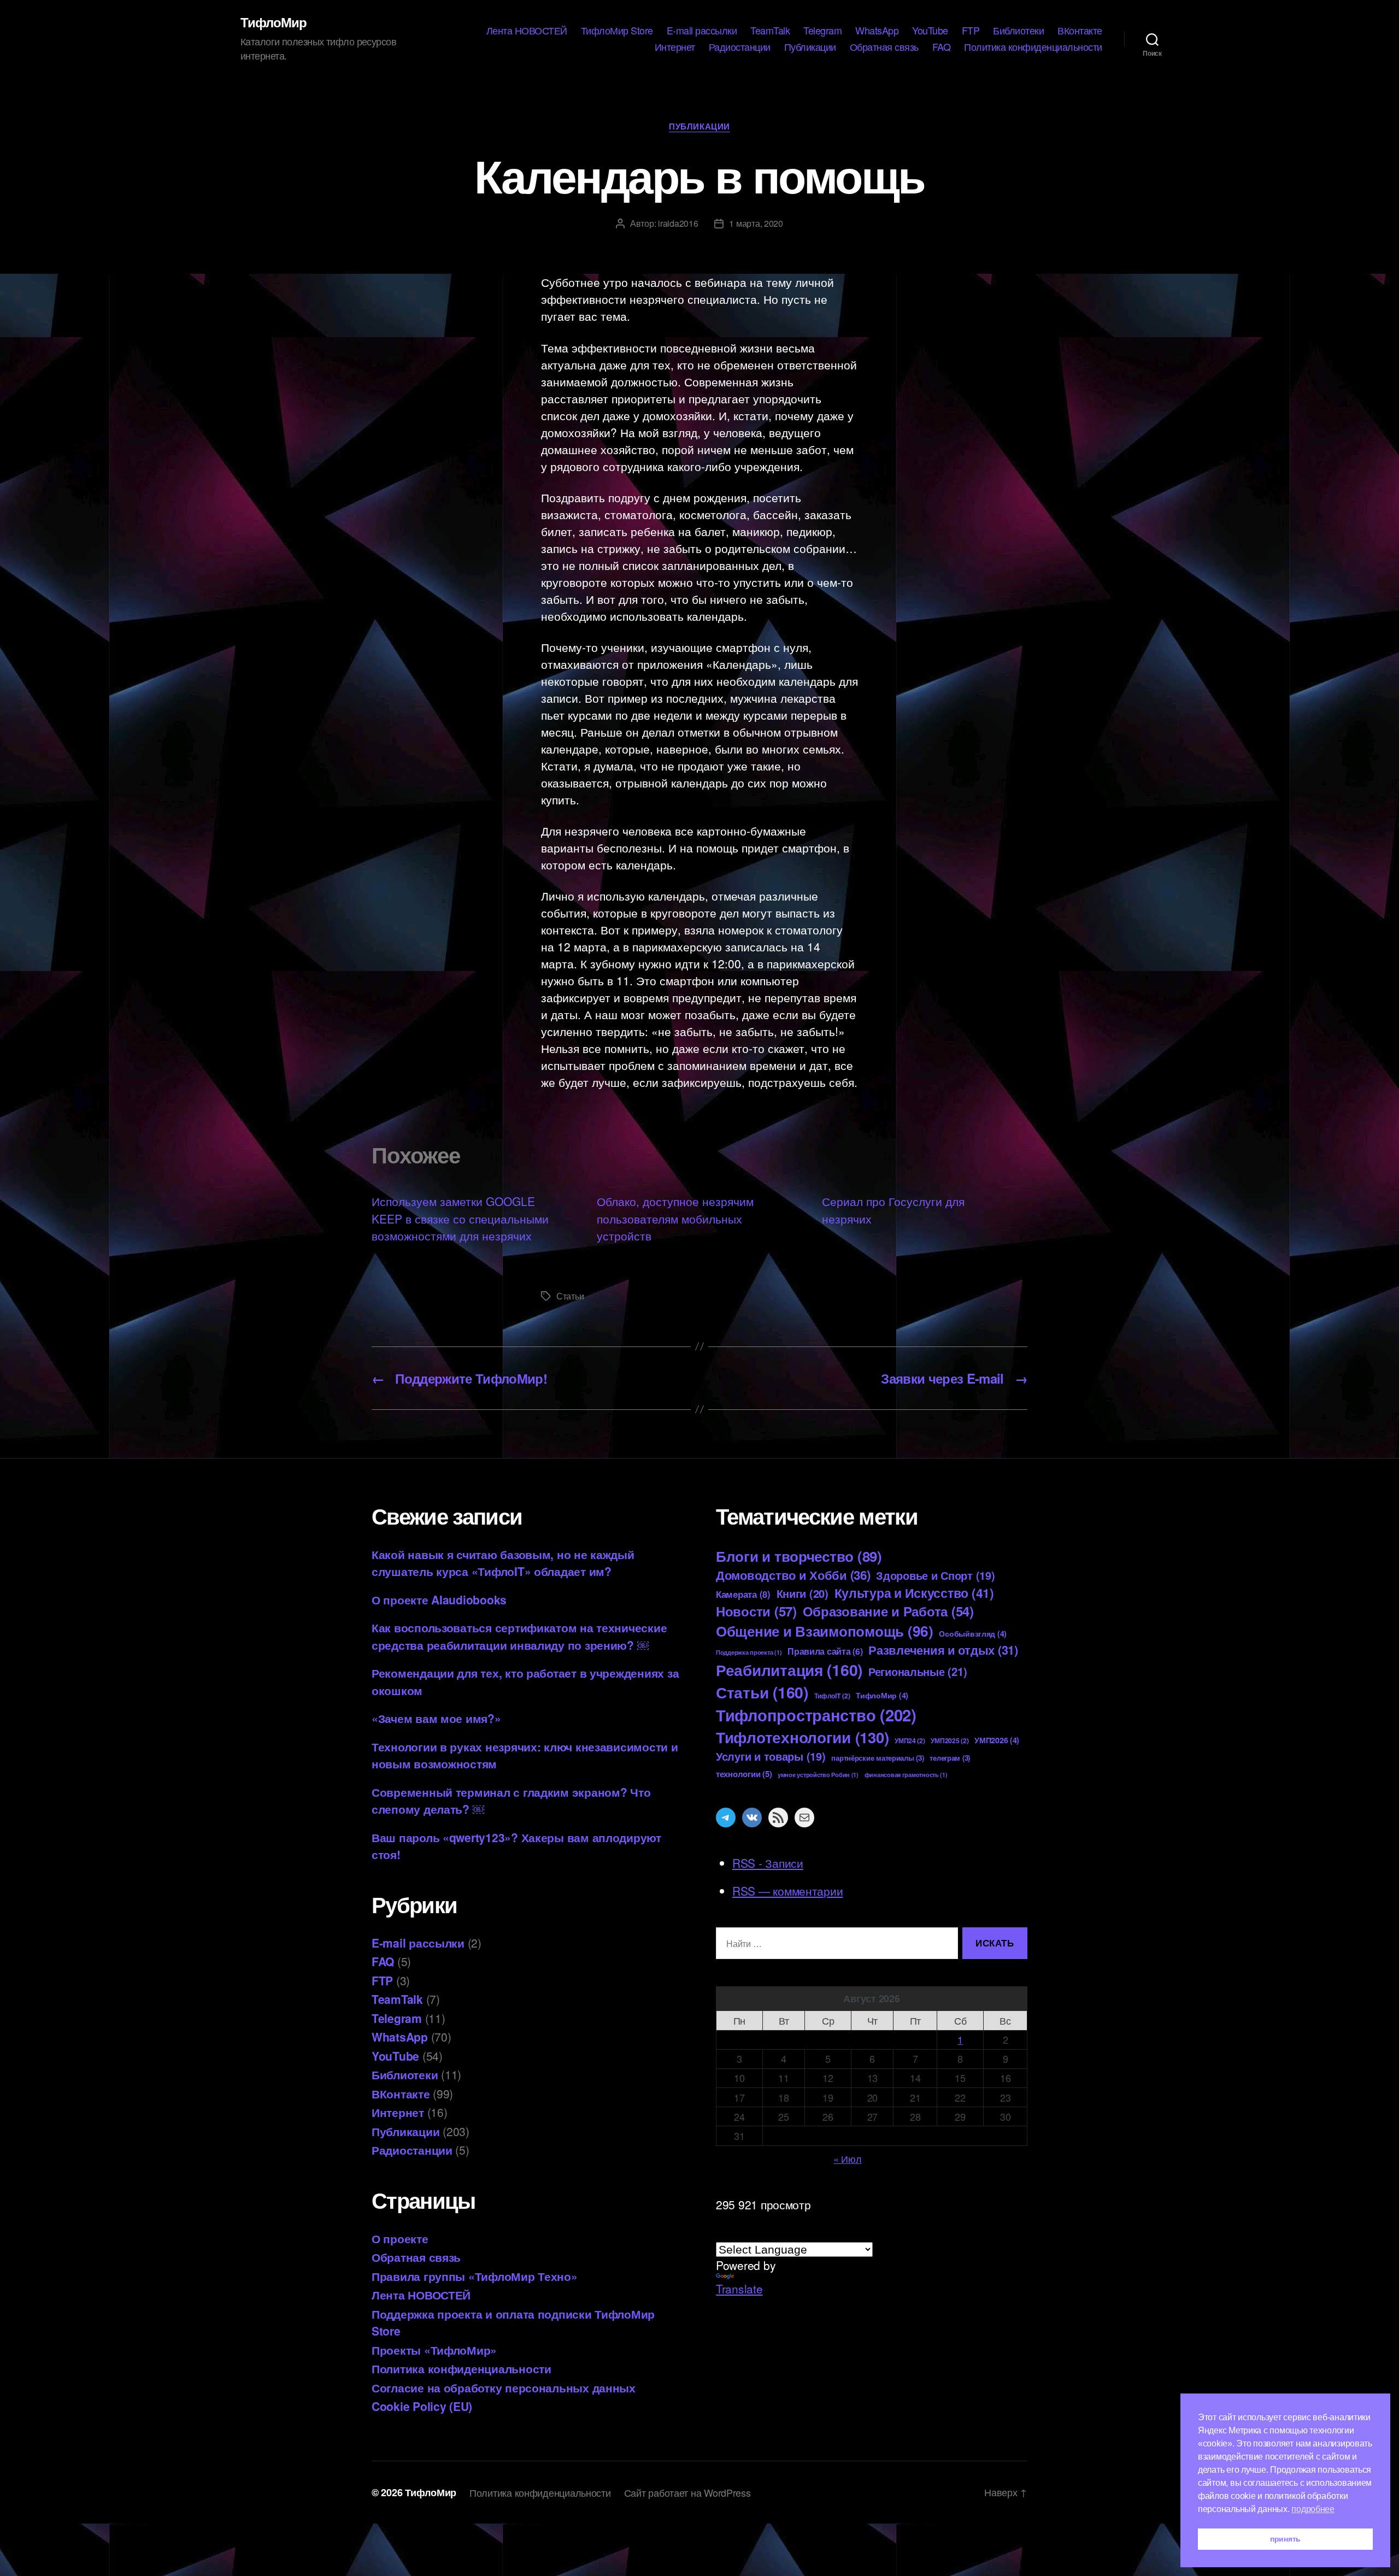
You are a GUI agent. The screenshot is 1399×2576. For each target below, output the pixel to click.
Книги (803, 1593)
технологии (744, 1774)
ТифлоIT (832, 1696)
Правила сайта (825, 1651)
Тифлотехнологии (802, 1737)
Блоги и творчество (799, 1556)
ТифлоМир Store (617, 31)
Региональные (918, 1671)
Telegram (822, 31)
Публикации (810, 47)
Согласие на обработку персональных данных (504, 2387)
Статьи (570, 1296)
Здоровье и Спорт (935, 1575)
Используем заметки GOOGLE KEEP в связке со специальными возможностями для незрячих (460, 1218)
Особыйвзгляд (973, 1633)
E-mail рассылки (702, 31)
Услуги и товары (771, 1756)
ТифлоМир (274, 22)
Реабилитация (789, 1670)
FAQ (942, 47)
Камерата (743, 1594)
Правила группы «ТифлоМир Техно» (475, 2276)
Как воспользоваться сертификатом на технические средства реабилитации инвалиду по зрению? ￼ (519, 1636)
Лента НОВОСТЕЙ (527, 31)
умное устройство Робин (818, 1775)
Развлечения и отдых (943, 1650)
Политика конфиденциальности (1033, 47)
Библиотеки (1018, 31)
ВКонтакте (1080, 31)
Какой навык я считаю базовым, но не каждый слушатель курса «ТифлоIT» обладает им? (503, 1563)
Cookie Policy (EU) (422, 2406)
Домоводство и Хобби (793, 1575)
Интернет (675, 47)
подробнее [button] (1313, 2509)
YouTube (930, 31)
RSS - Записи (768, 1863)
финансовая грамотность (906, 1775)
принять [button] (1285, 2539)
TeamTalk (770, 31)
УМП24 (910, 1740)
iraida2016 (678, 223)
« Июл (848, 2159)
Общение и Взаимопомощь (825, 1631)
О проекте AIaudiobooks (439, 1599)
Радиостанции (740, 47)
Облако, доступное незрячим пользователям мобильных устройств (675, 1218)
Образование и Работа (888, 1611)
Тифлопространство (816, 1715)
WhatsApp (877, 31)
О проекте (400, 2238)
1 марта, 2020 (756, 223)
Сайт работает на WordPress (687, 2492)
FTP (971, 31)
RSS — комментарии (787, 1891)
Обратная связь (884, 47)
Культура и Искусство (914, 1593)
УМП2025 (950, 1740)
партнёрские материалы (877, 1758)
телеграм (950, 1758)
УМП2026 (997, 1740)
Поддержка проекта (749, 1652)
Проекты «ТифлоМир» (434, 2350)
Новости (756, 1611)
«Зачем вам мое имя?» (436, 1718)
